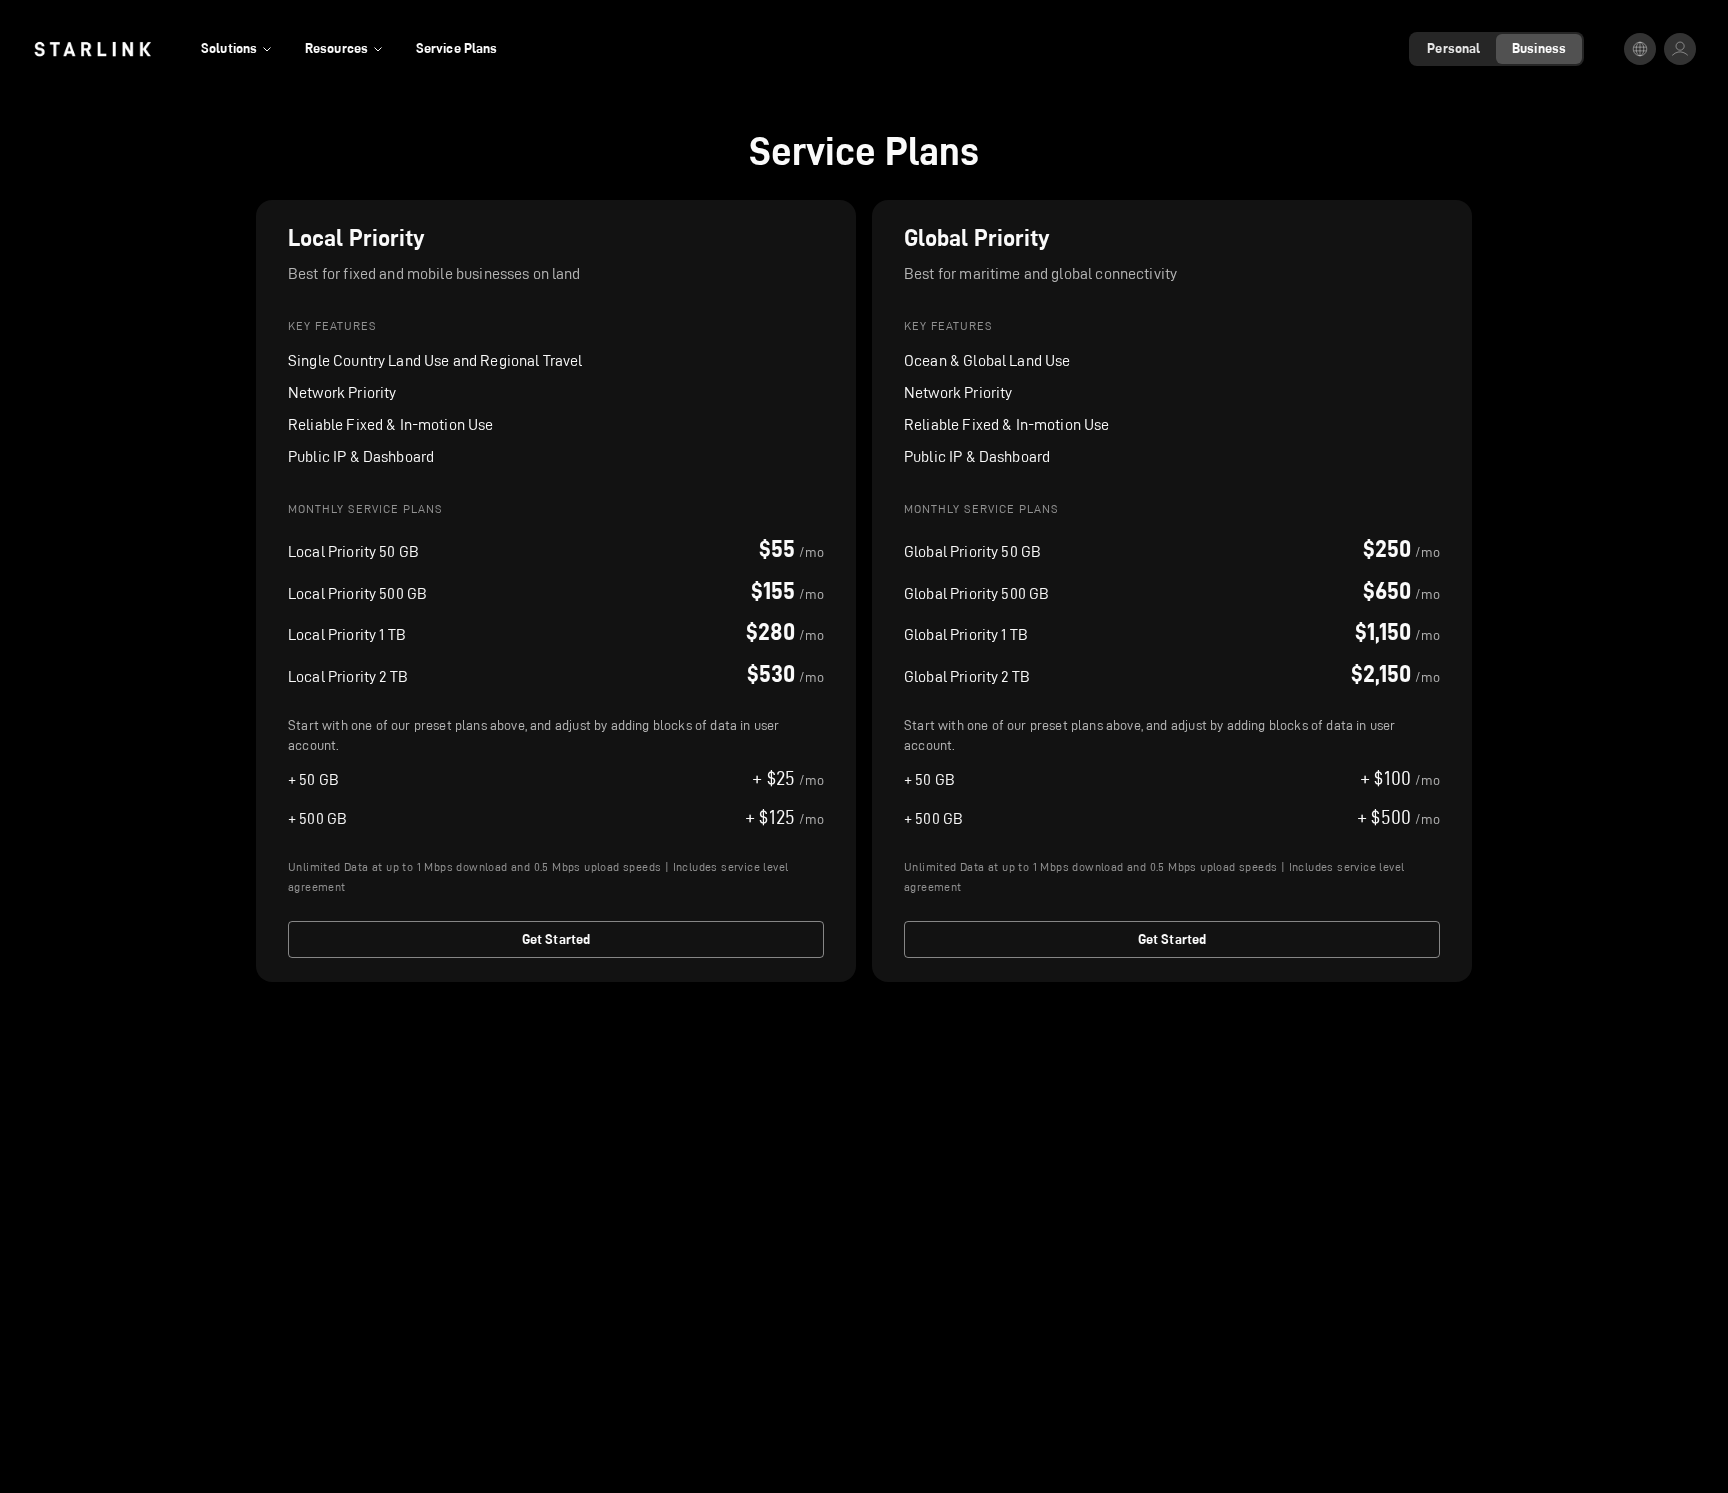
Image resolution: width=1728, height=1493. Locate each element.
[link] (92, 49)
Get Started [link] (556, 939)
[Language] (1640, 49)
